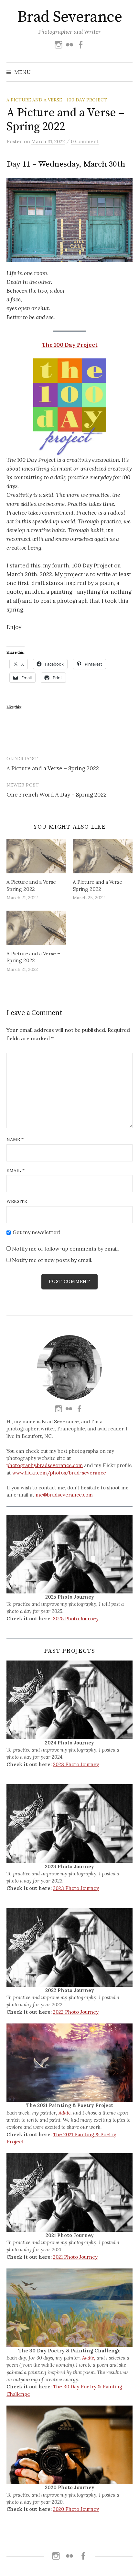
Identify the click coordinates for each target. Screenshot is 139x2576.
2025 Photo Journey (76, 1619)
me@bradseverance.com (64, 1495)
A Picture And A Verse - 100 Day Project (57, 100)
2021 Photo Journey (75, 2257)
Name (15, 1139)
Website (17, 1201)
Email (16, 1171)
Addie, (65, 2113)
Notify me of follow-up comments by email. (65, 1249)
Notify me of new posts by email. (52, 1260)
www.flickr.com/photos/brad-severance (59, 1473)
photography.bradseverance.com (45, 1465)
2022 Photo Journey (76, 2012)
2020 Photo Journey (76, 2509)
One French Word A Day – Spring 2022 (57, 795)
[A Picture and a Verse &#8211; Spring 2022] (36, 857)
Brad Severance (69, 17)
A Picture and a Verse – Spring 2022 (53, 768)
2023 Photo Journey (76, 1764)
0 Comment (85, 141)
